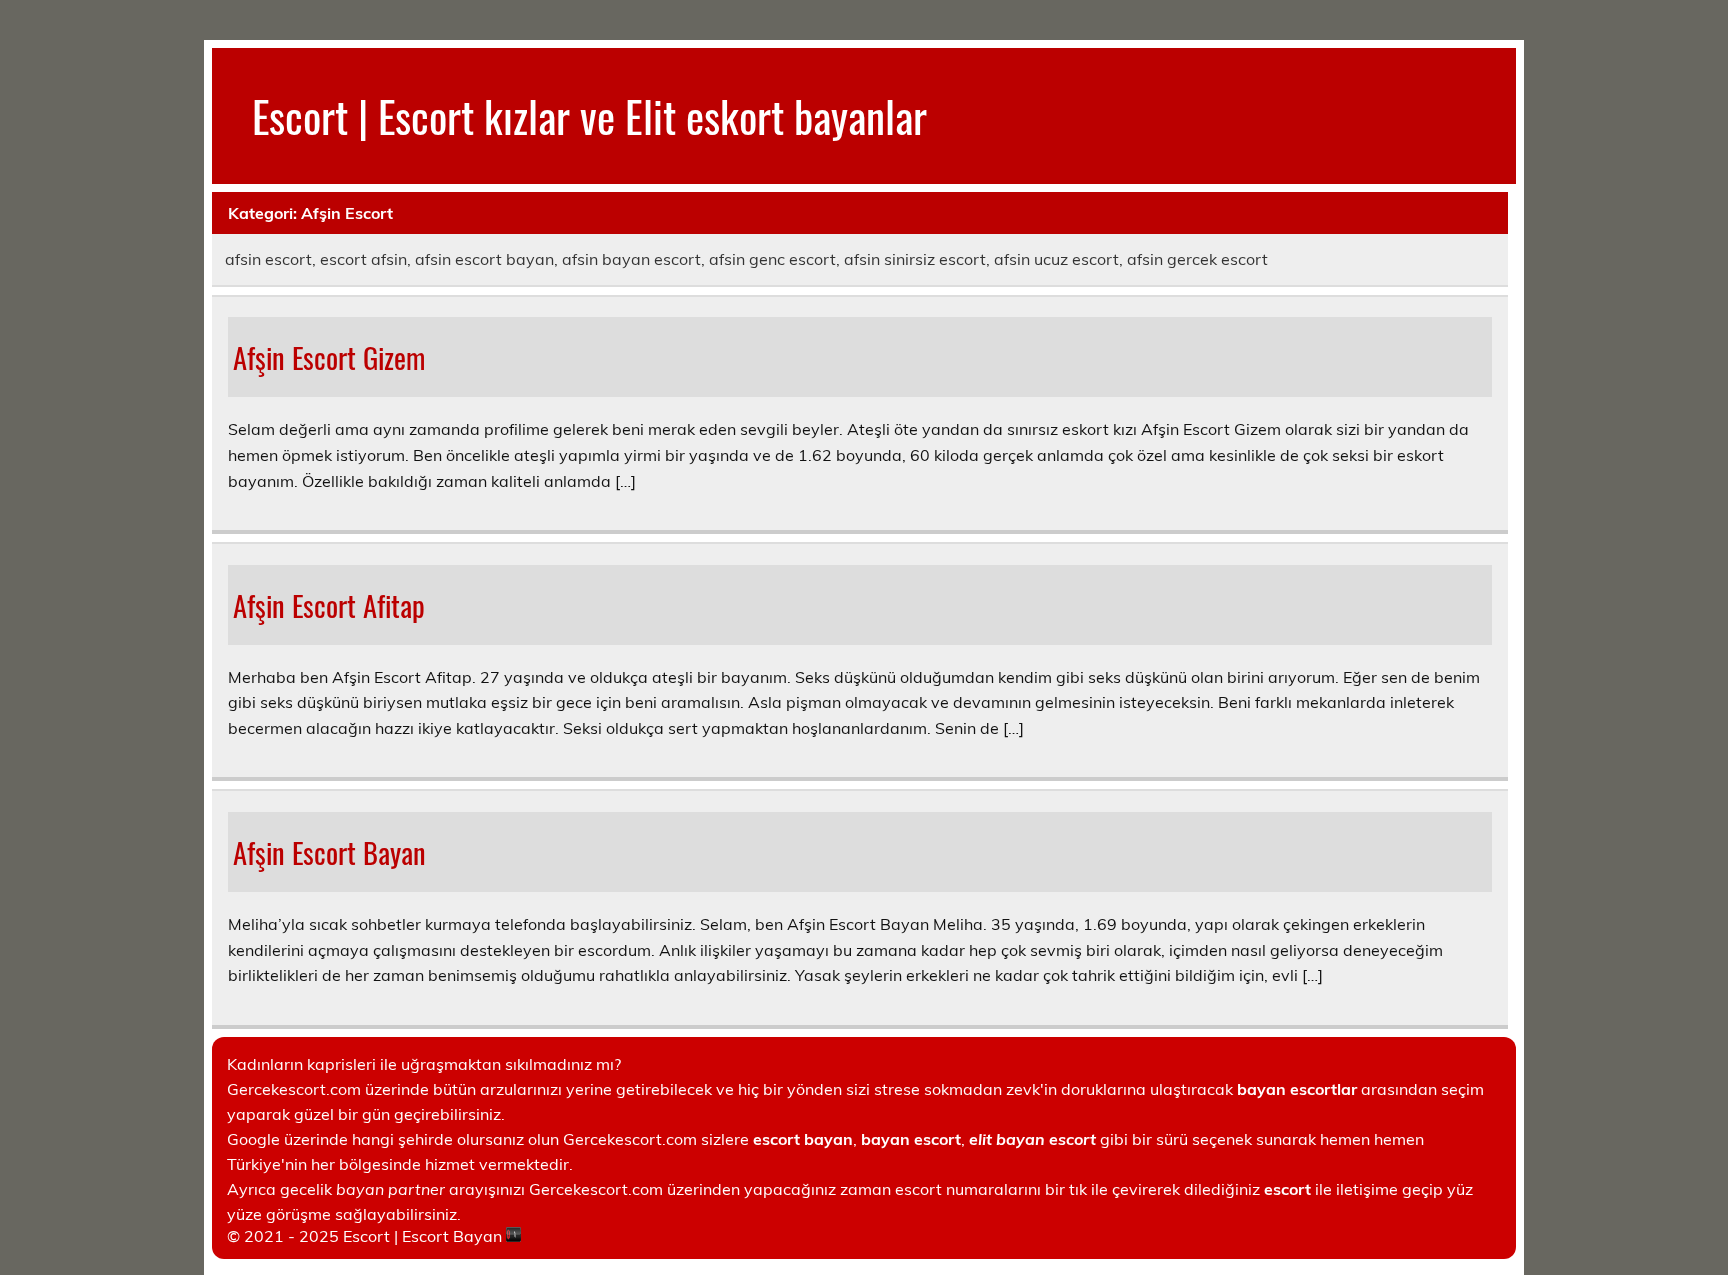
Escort (366, 1236)
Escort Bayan (452, 1236)
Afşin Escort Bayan (329, 852)
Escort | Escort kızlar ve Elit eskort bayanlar (589, 115)
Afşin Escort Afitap (329, 605)
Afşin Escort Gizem (329, 357)
